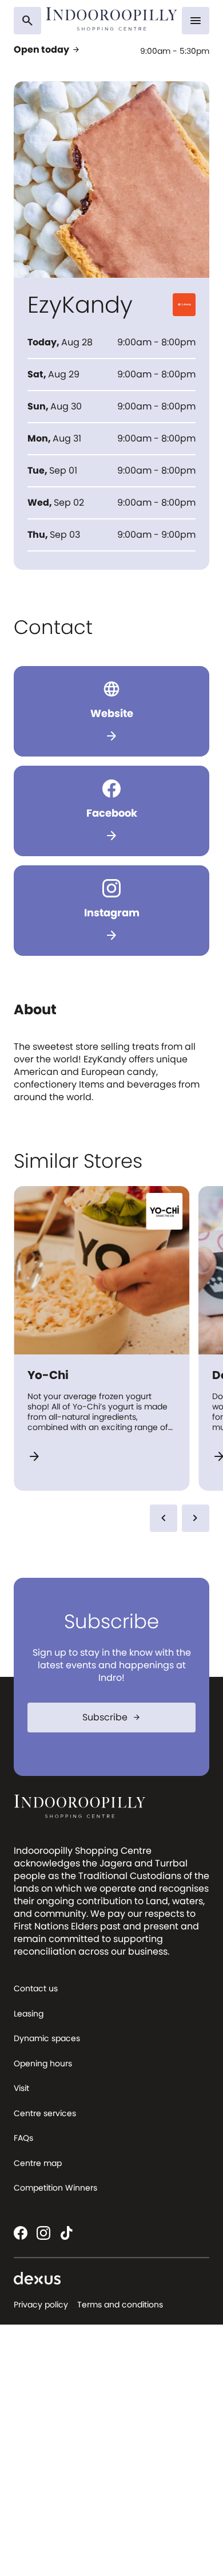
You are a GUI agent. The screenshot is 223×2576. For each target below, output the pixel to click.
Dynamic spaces (47, 2038)
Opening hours (43, 2063)
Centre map (38, 2163)
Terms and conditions (120, 2305)
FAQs (23, 2138)
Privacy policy (41, 2305)
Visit (21, 2088)
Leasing (29, 2014)
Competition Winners (55, 2188)
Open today (47, 50)
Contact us (36, 1988)
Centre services (45, 2113)
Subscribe (112, 1717)
